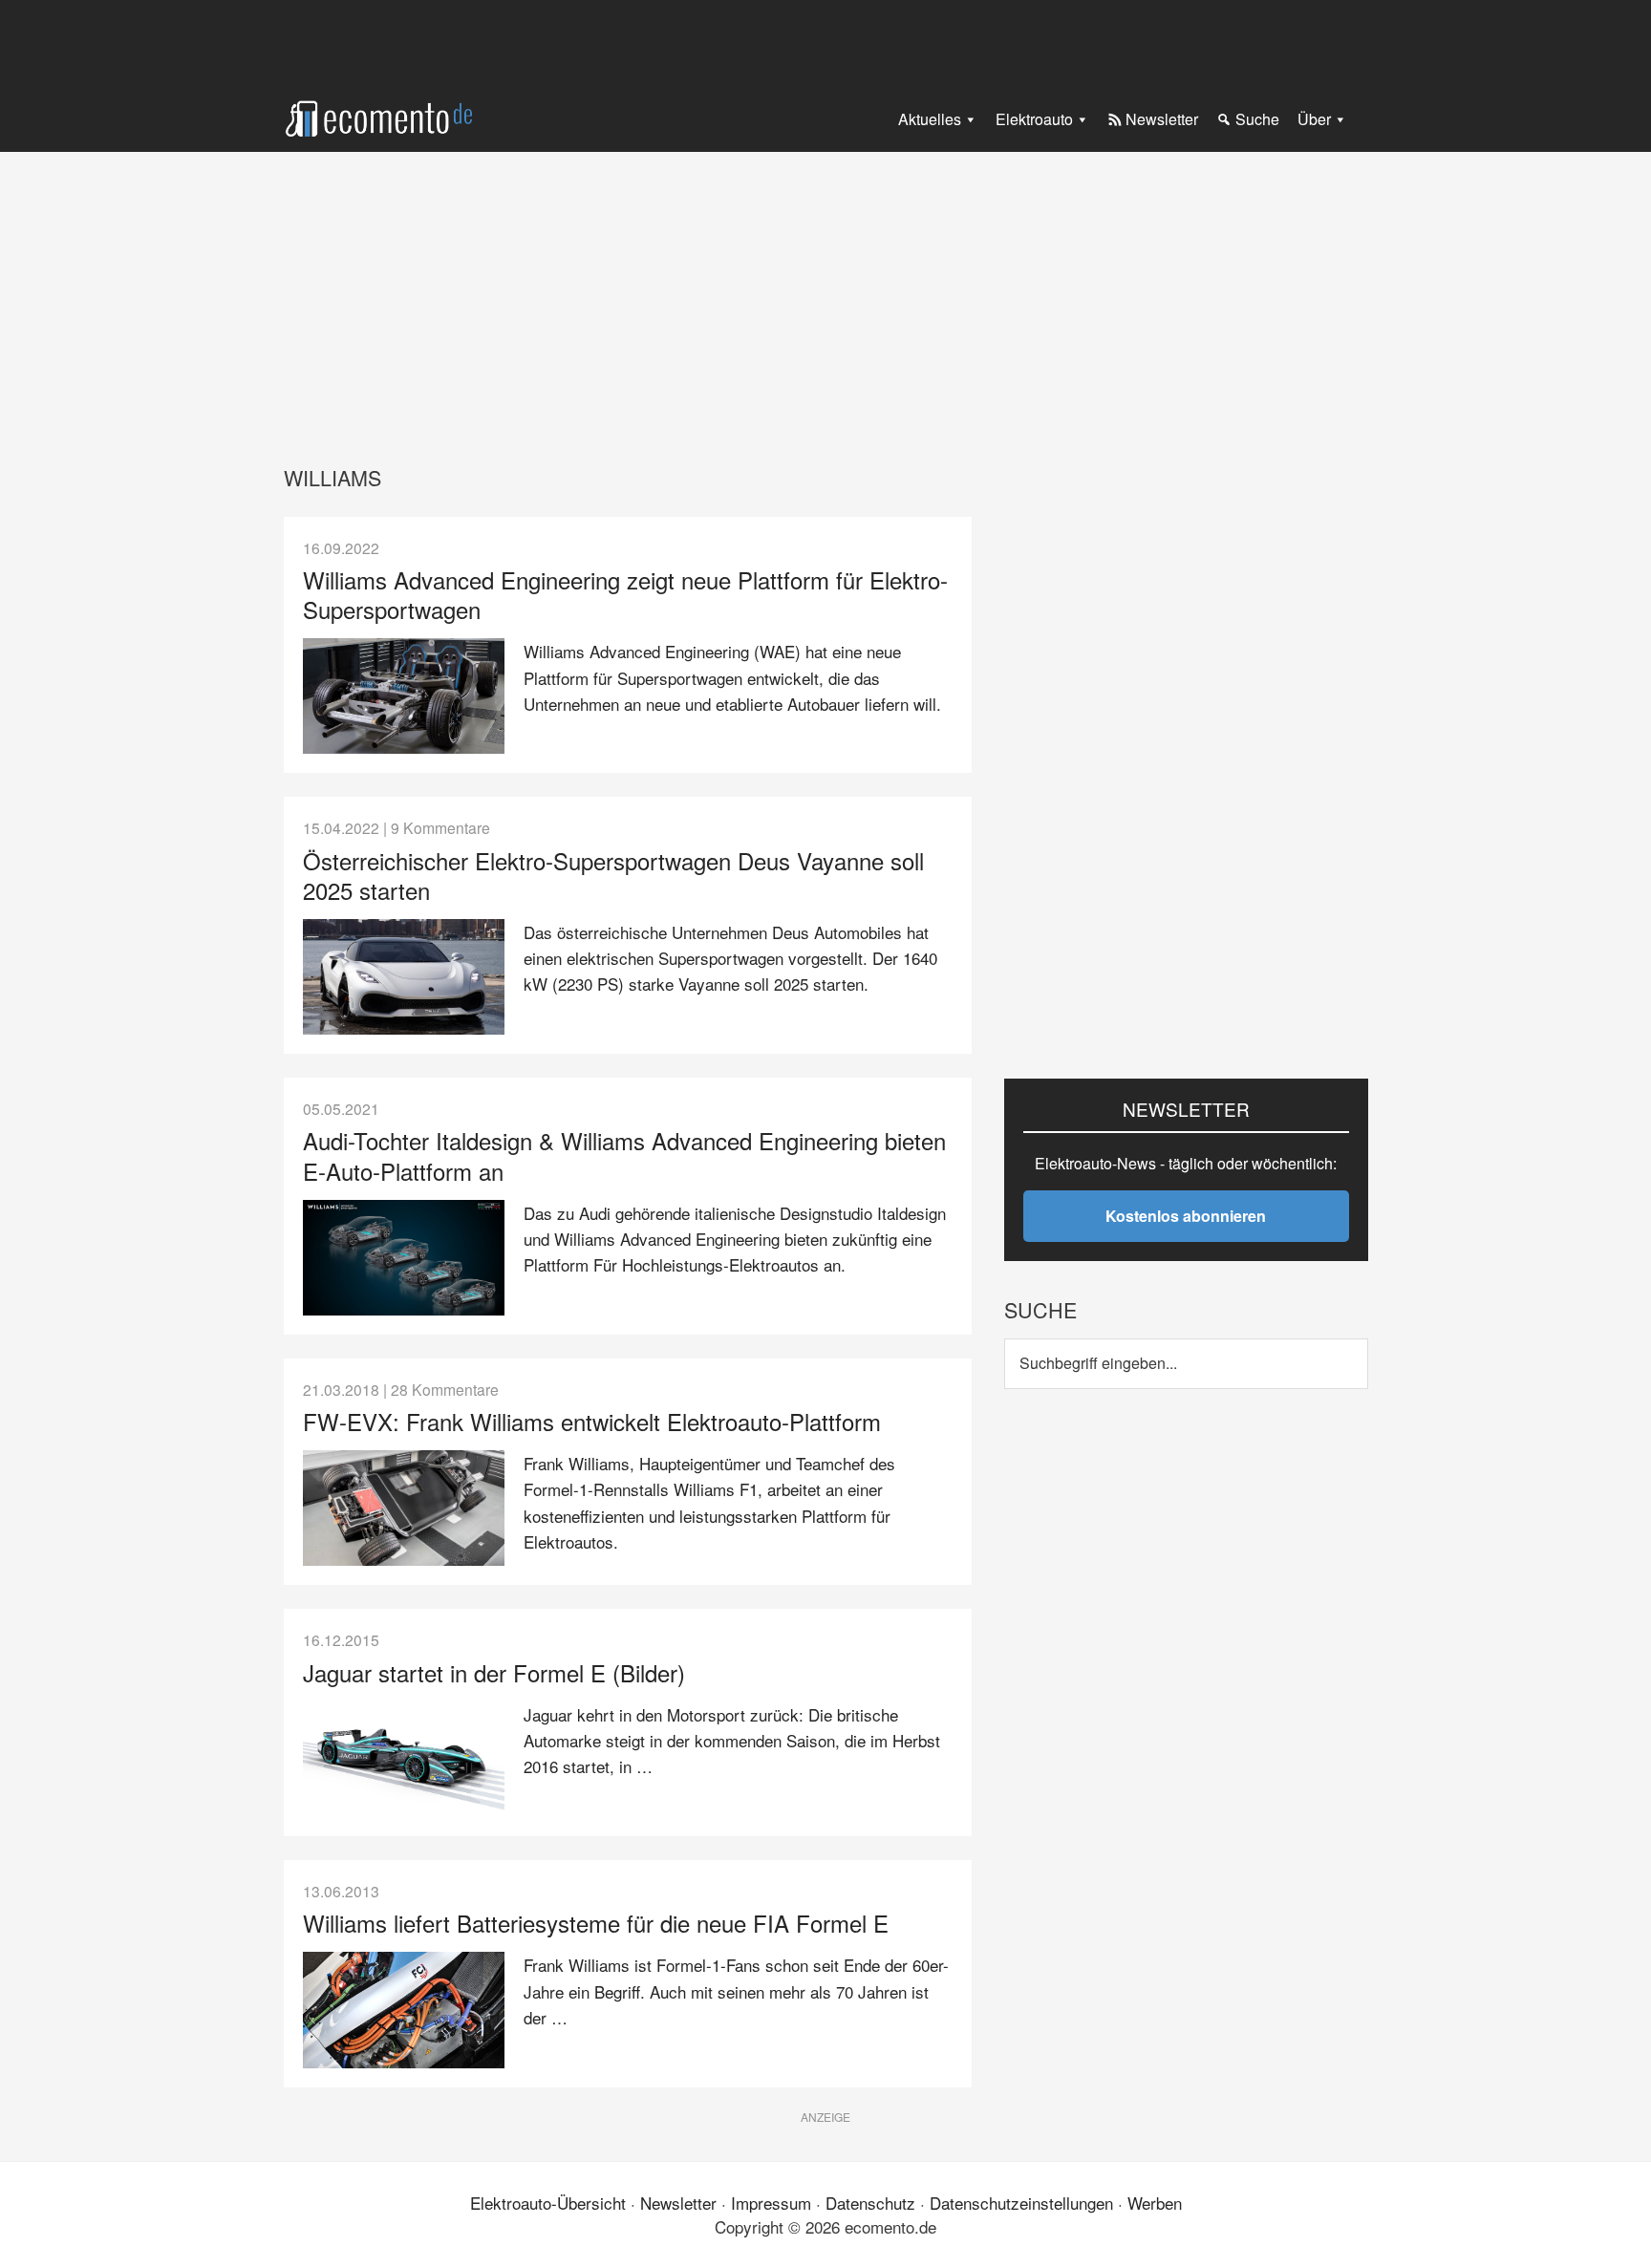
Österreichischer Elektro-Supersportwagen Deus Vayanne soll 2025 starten (613, 875)
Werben (1155, 2203)
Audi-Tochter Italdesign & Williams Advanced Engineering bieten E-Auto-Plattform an (624, 1155)
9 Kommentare (440, 827)
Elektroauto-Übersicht (548, 2203)
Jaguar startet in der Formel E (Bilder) (494, 1672)
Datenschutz (870, 2203)
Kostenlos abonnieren (1186, 1216)
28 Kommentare (445, 1389)
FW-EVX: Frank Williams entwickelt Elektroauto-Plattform (592, 1421)
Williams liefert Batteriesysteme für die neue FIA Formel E (596, 1923)
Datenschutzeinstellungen (1021, 2203)
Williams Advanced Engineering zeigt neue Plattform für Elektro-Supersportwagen (625, 594)
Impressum (771, 2203)
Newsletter (678, 2203)
